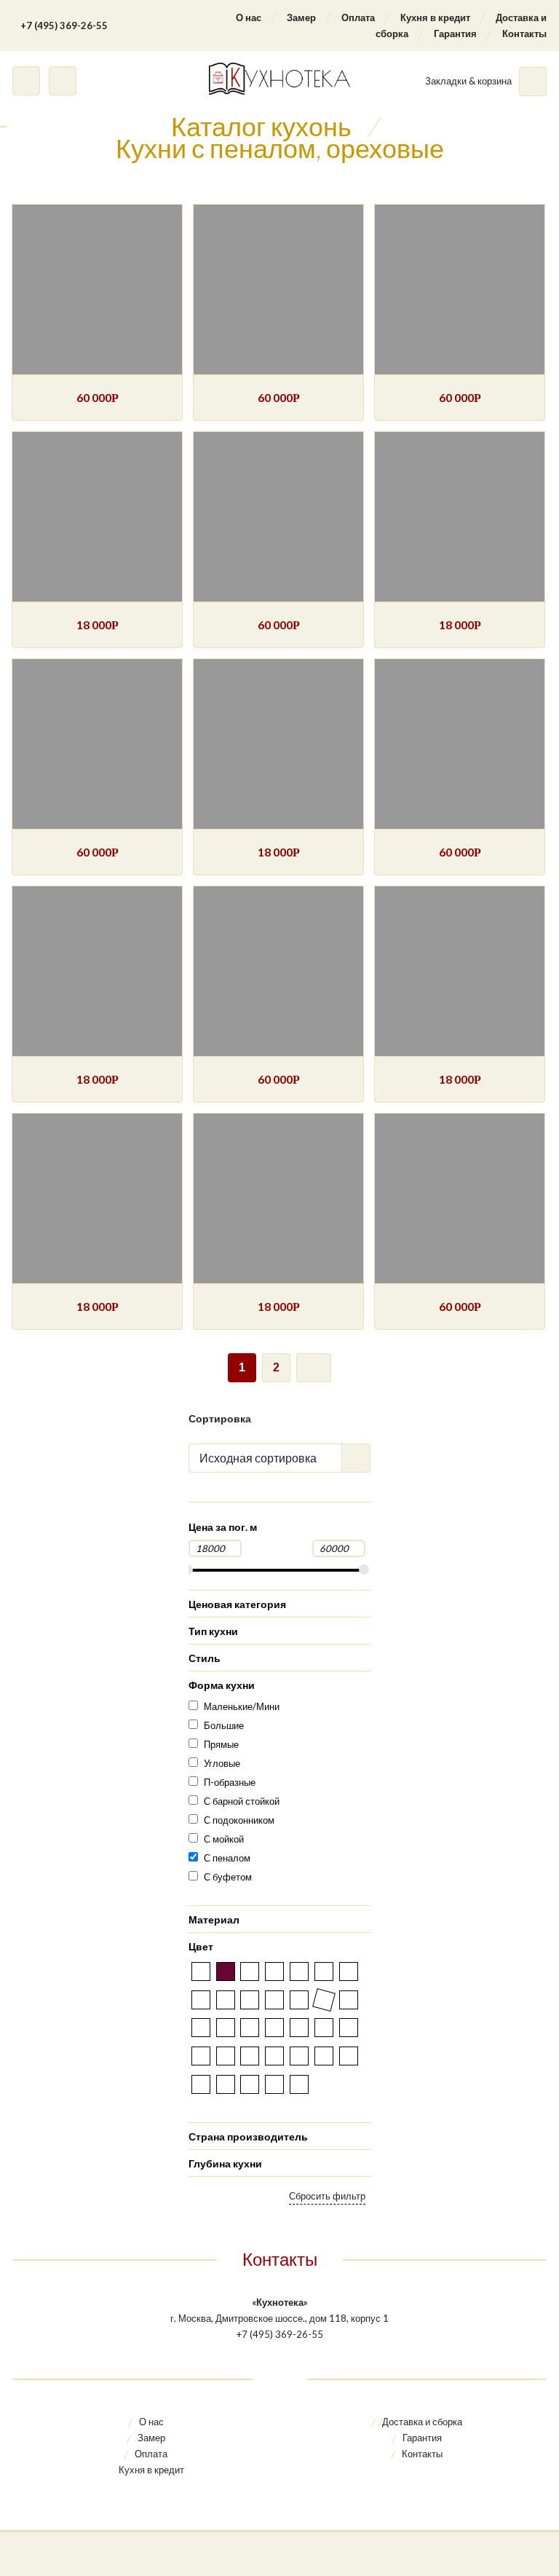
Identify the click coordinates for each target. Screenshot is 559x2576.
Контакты (524, 34)
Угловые (222, 1763)
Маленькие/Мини (242, 1706)
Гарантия (455, 34)
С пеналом (227, 1858)
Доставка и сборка (422, 2422)
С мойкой (224, 1839)
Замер (301, 17)
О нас (249, 17)
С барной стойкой (242, 1801)
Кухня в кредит (435, 17)
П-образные (230, 1782)
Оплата (358, 17)
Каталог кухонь (261, 126)
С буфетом (228, 1877)
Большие (224, 1725)
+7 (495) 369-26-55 (64, 25)
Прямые (221, 1744)
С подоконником (239, 1820)
